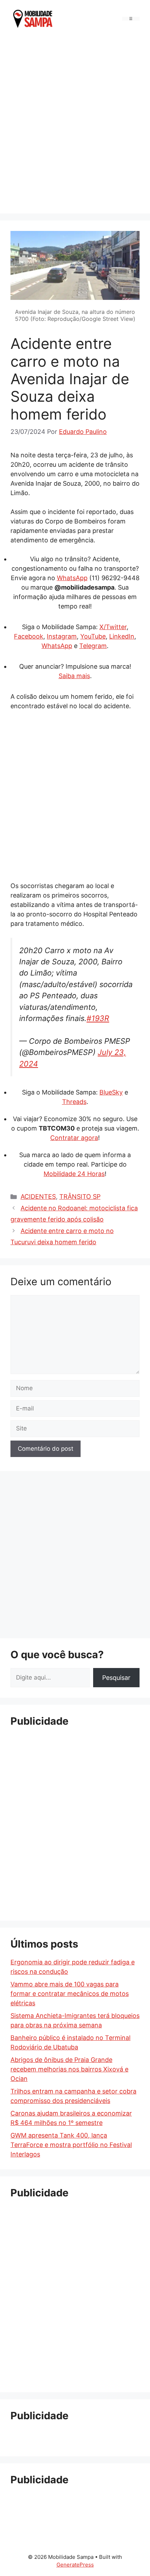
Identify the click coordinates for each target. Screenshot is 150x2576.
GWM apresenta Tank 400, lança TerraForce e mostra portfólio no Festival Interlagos (71, 2145)
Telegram (93, 646)
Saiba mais (74, 676)
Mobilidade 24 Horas (74, 1174)
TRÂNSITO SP (80, 1196)
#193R (98, 1018)
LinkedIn (122, 636)
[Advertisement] (75, 124)
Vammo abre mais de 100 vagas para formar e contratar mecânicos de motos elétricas (70, 1994)
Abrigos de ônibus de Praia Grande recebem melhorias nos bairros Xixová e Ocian (69, 2069)
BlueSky (111, 1092)
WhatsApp (72, 578)
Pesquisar (116, 1678)
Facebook (29, 636)
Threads (74, 1102)
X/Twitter (113, 627)
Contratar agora (74, 1138)
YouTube (93, 636)
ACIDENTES (38, 1196)
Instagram (62, 636)
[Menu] (131, 19)
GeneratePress (75, 2565)
